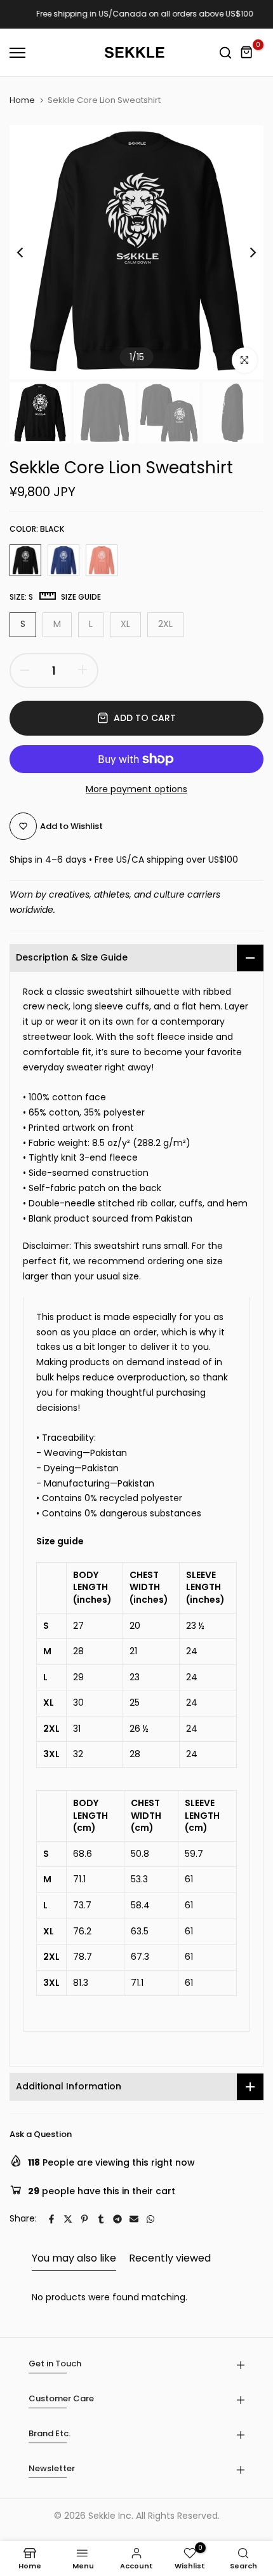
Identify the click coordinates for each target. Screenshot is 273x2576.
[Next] (244, 252)
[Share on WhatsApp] (150, 2219)
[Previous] (29, 252)
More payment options (136, 789)
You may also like (74, 2258)
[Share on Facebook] (51, 2219)
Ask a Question (41, 2134)
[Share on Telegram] (117, 2219)
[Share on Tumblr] (101, 2219)
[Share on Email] (134, 2219)
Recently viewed (170, 2258)
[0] (247, 53)
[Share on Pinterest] (84, 2219)
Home (22, 100)
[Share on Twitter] (68, 2219)
